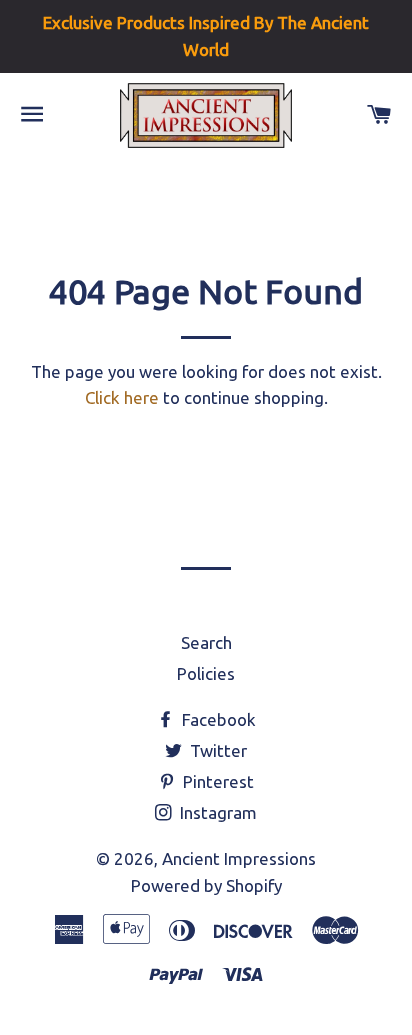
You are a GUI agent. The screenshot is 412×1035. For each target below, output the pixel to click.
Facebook (217, 719)
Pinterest (216, 781)
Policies (206, 673)
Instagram (216, 812)
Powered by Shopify (206, 885)
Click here (122, 397)
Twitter (216, 750)
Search (206, 642)
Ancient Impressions (239, 858)
